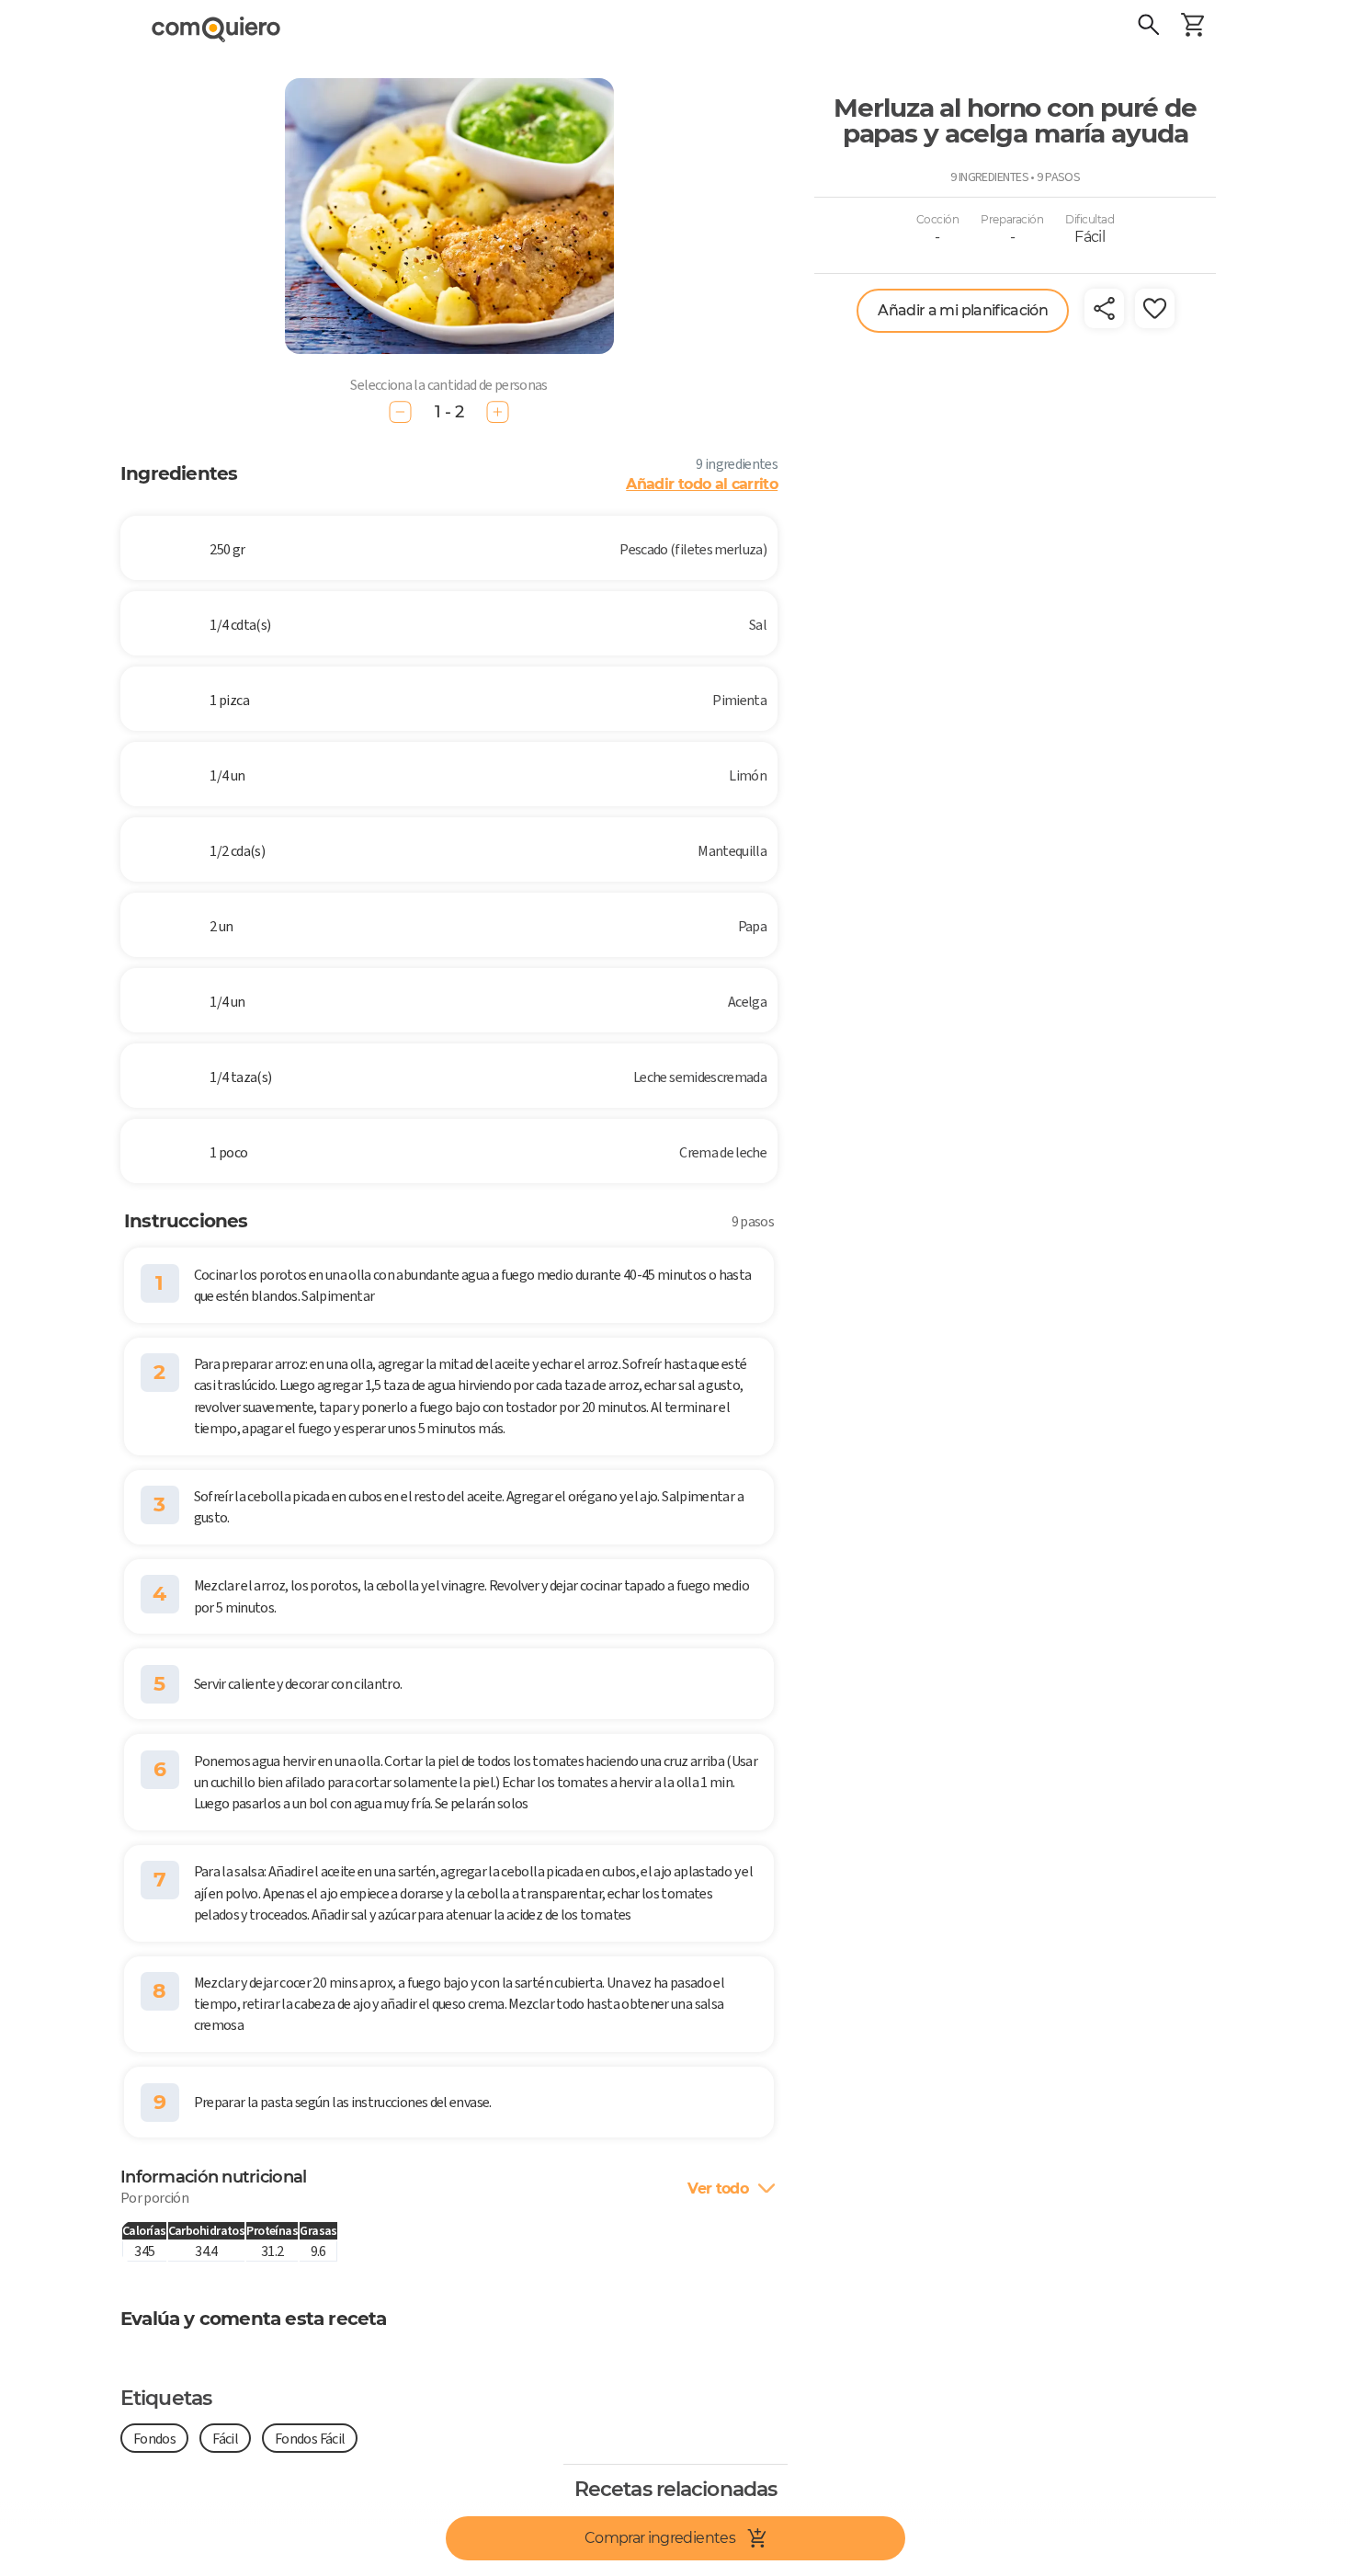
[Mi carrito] (1193, 28)
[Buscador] (1149, 28)
